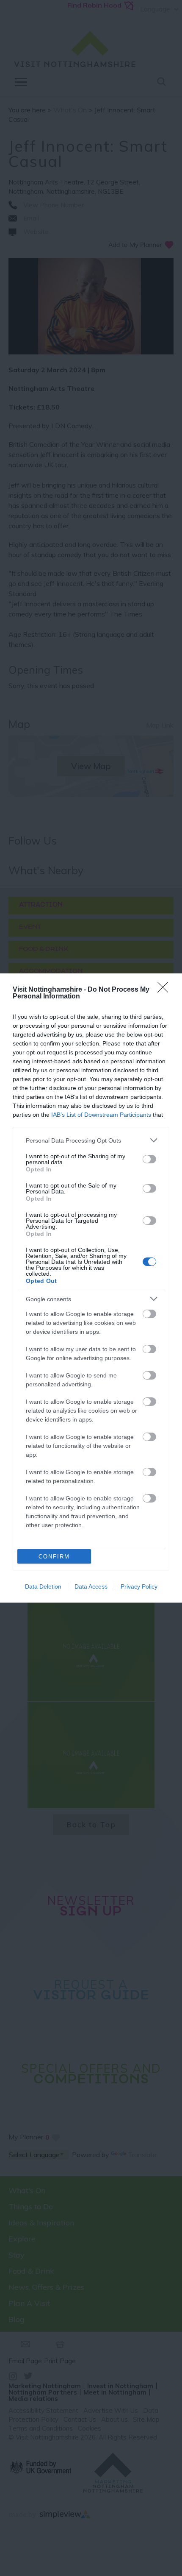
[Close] (165, 990)
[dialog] (91, 1288)
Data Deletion (43, 1586)
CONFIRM (54, 1557)
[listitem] (91, 1140)
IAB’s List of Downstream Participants (101, 1115)
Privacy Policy (139, 1586)
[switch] (149, 1159)
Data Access (91, 1586)
